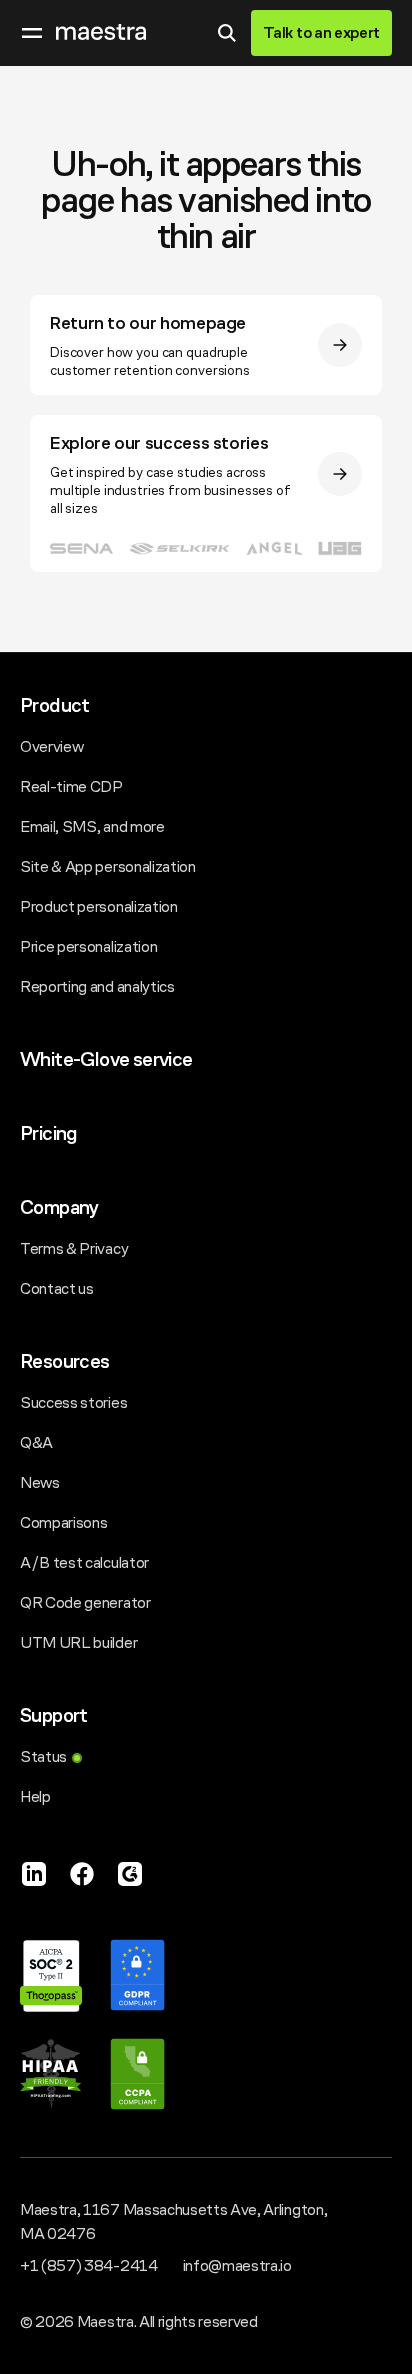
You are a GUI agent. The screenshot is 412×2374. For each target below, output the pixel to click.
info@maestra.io (237, 2265)
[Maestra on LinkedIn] (34, 1874)
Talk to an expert (321, 32)
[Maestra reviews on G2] (130, 1874)
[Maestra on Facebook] (82, 1874)
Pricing (48, 1133)
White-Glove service (106, 1059)
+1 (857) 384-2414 (89, 2265)
